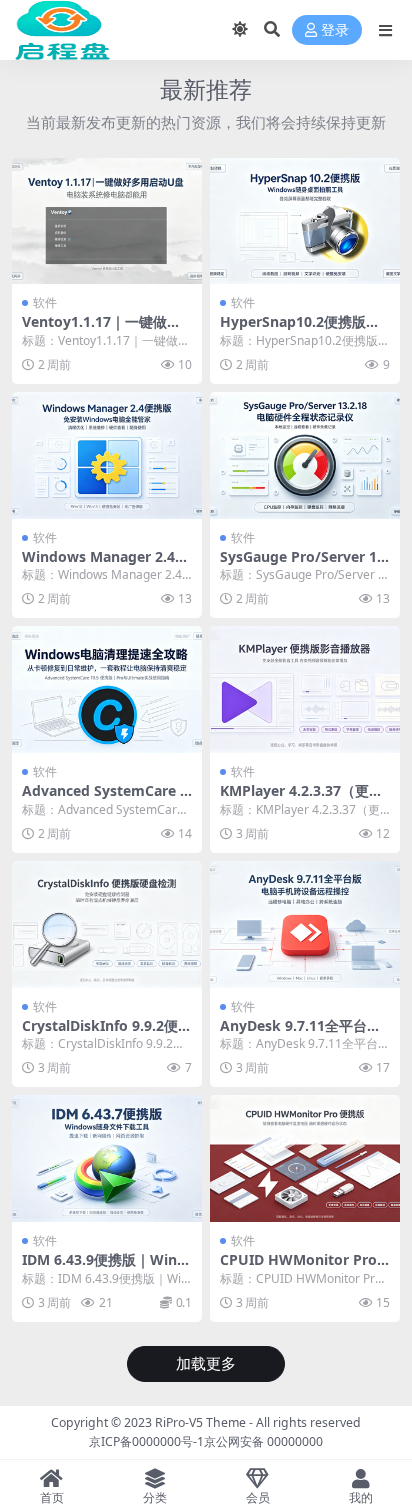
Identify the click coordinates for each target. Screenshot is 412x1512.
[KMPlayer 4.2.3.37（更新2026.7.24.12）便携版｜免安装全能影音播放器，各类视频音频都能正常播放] (305, 689)
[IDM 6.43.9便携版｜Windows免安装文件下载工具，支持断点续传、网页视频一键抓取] (107, 1158)
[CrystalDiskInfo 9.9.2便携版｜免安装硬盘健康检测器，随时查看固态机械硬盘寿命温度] (107, 924)
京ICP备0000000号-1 (146, 1441)
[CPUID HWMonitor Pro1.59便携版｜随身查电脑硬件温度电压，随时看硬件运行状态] (305, 1158)
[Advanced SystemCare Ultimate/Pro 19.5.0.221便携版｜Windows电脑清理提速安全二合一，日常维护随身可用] (107, 689)
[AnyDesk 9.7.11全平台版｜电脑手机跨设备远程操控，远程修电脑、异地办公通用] (305, 924)
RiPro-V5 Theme (200, 1422)
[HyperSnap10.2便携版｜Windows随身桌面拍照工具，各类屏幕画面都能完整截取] (305, 221)
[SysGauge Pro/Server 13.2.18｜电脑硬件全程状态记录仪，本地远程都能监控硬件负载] (305, 455)
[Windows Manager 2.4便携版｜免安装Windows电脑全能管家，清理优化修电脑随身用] (107, 455)
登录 (335, 30)
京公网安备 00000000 (263, 1441)
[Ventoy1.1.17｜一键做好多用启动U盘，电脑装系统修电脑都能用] (107, 221)
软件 (45, 302)
